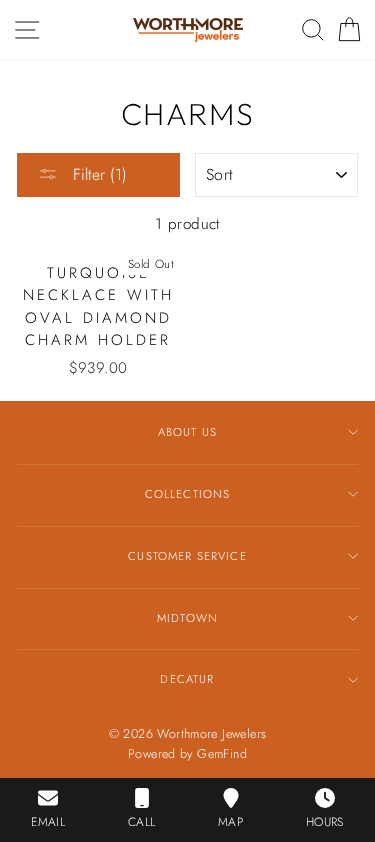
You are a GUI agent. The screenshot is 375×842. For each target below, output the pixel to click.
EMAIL (48, 822)
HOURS (325, 822)
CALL (142, 822)
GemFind (222, 754)
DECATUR (187, 679)
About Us (187, 432)
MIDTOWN (187, 618)
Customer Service (187, 556)
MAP (230, 822)
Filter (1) (97, 174)
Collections (188, 494)
